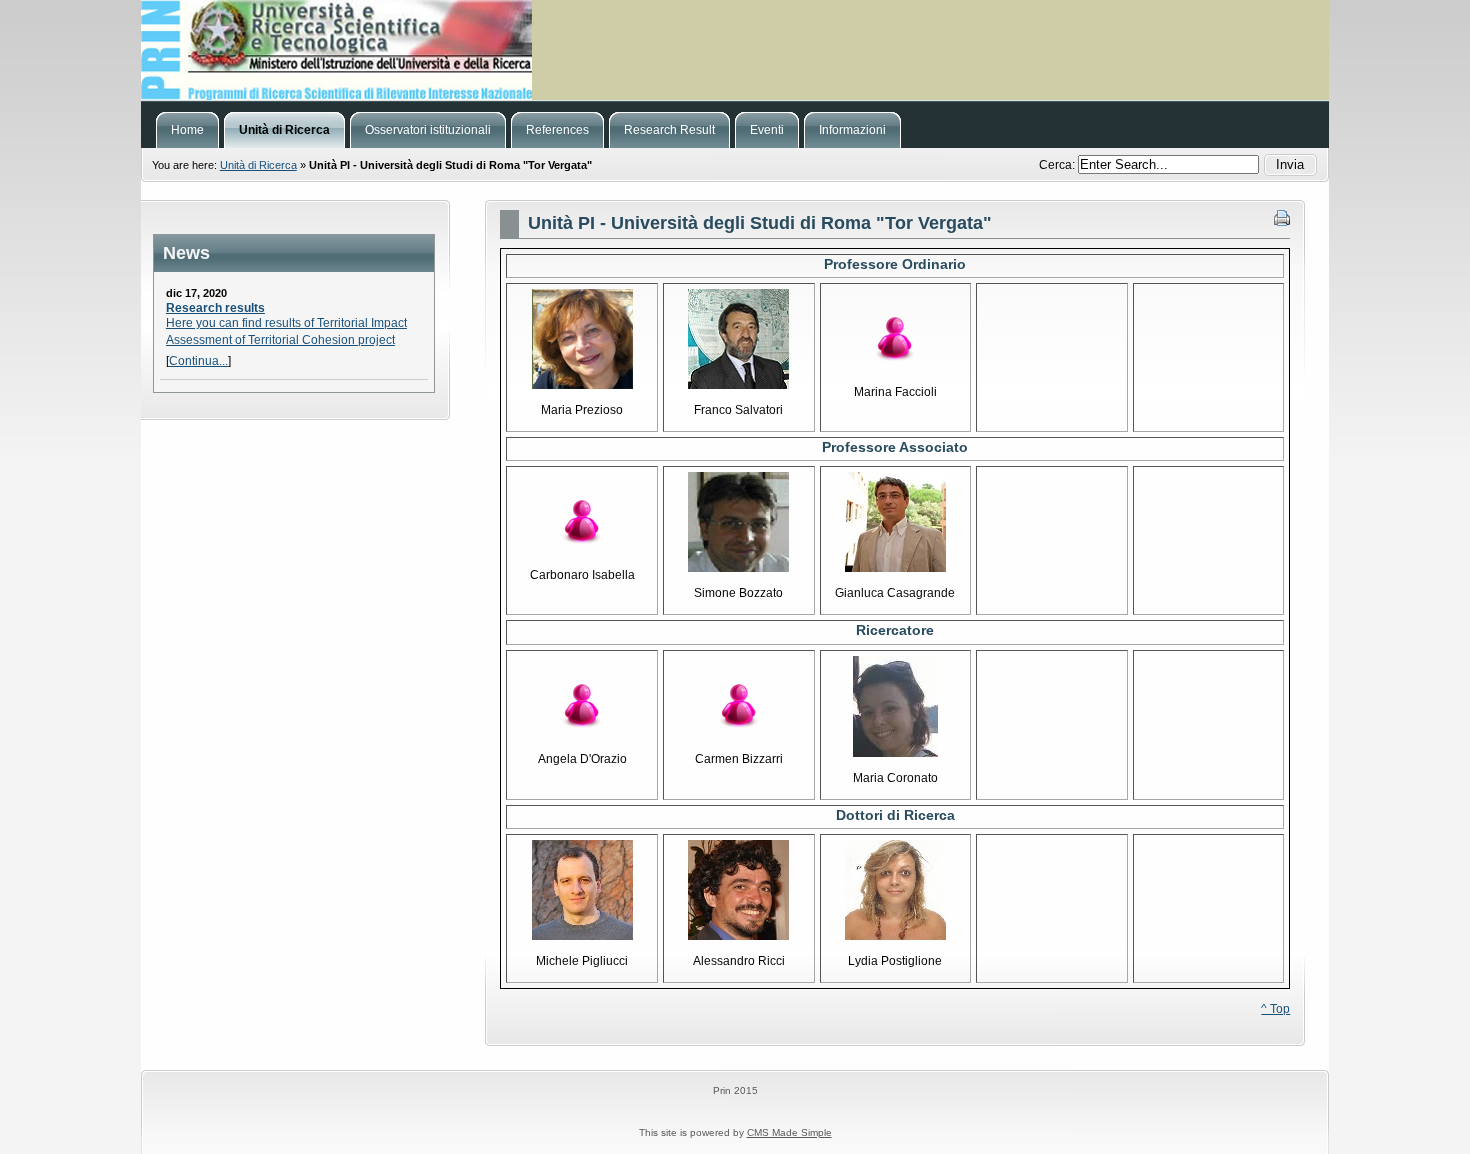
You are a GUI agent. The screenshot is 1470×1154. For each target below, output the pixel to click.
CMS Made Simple (789, 1132)
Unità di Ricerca (258, 165)
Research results (215, 308)
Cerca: (1058, 165)
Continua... (198, 361)
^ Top (1275, 1009)
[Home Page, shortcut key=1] (735, 50)
